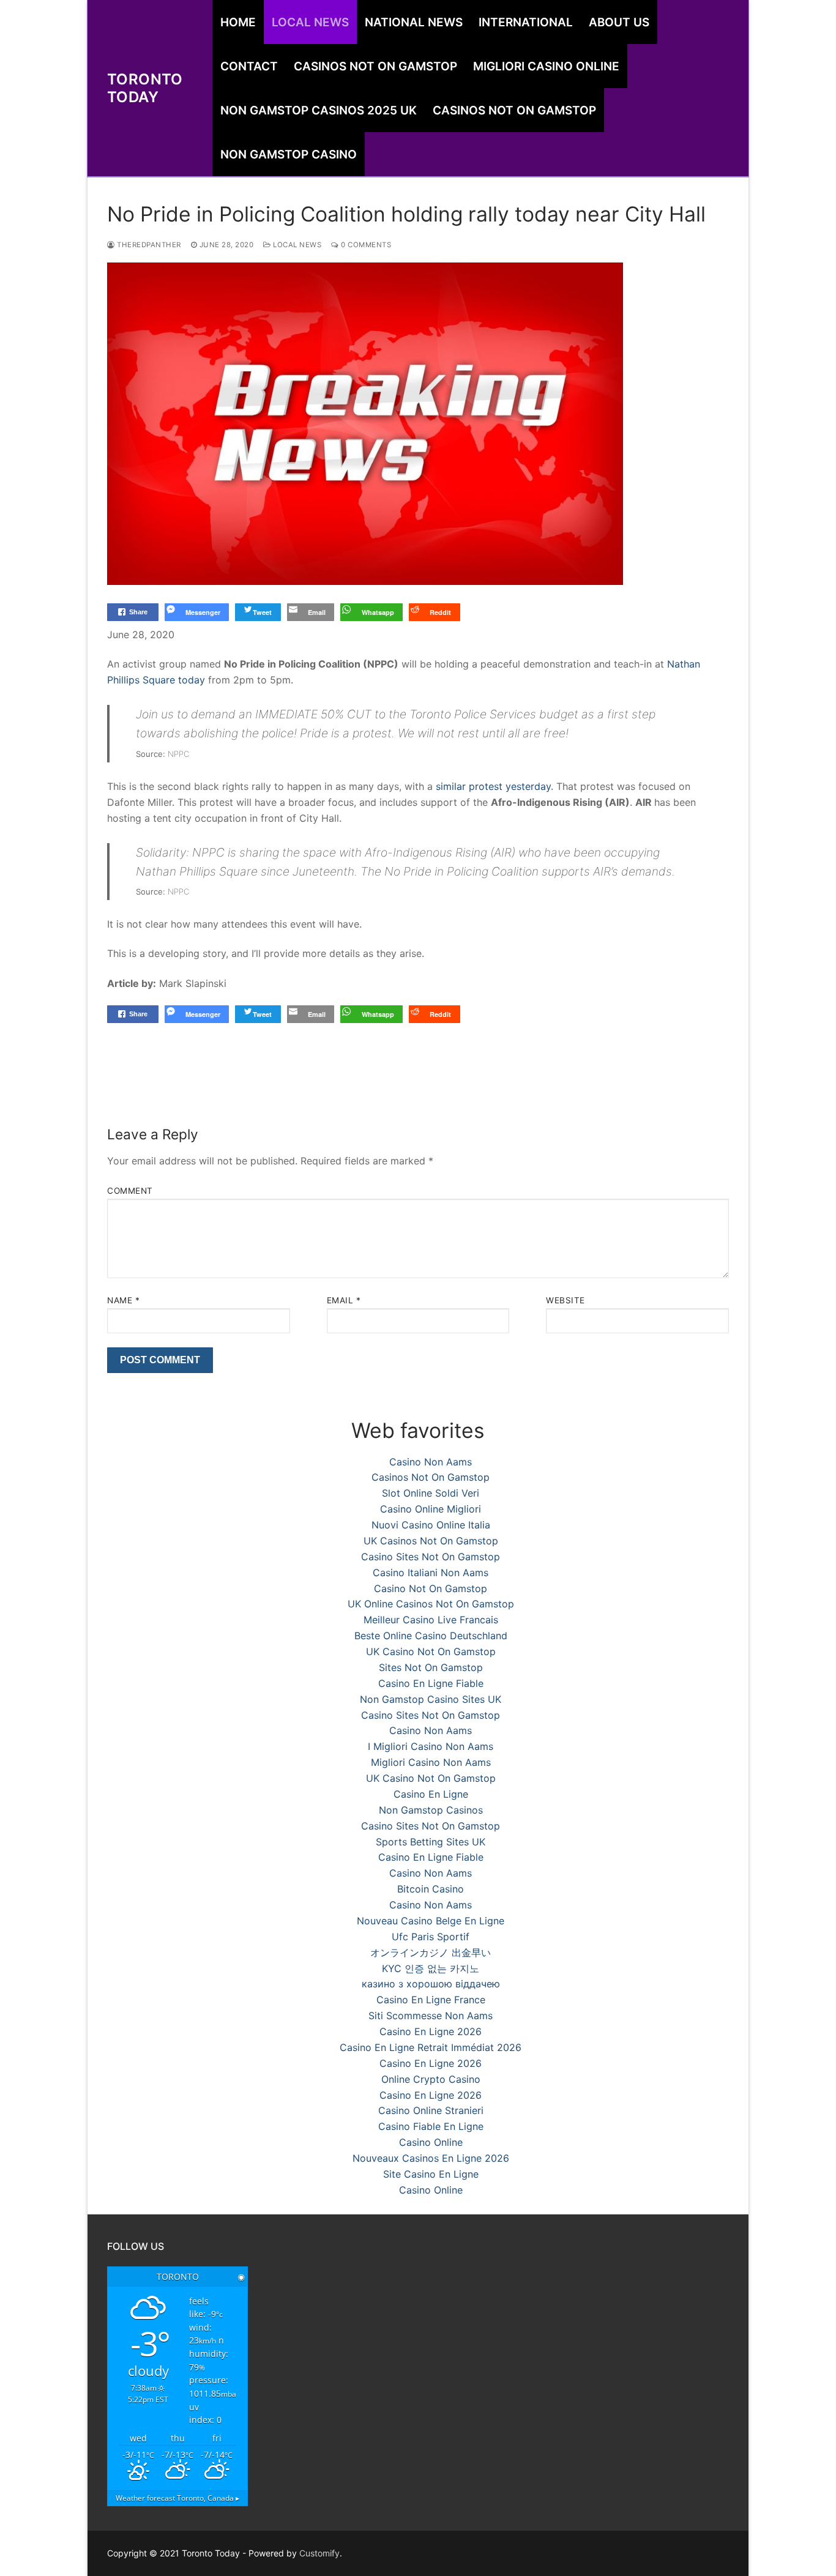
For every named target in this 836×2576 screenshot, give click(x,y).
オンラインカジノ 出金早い (431, 1952)
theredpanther (148, 245)
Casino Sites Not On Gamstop (431, 1557)
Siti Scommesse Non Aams (431, 2016)
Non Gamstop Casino (289, 154)
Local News (296, 245)
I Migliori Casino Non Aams (431, 1746)
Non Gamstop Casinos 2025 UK (319, 110)
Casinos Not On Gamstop (375, 66)
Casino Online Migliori (431, 1509)
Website (565, 1300)
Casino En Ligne (431, 1794)
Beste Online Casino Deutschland (431, 1636)
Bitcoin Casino (431, 1889)
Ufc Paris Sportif (431, 1937)
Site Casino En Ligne (431, 2174)
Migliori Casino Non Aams (431, 1762)
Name (123, 1300)
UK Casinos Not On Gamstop (431, 1541)
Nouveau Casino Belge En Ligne (431, 1921)
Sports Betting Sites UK (431, 1842)
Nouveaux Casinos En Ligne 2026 (431, 2158)
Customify (319, 2553)
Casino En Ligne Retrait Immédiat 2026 (431, 2047)
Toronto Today (145, 88)
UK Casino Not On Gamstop (431, 1651)
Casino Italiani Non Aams (431, 1573)
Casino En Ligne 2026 (431, 2031)
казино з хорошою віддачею (431, 1984)
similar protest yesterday (493, 786)
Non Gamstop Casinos (431, 1810)
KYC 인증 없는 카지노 (431, 1968)
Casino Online (431, 2142)
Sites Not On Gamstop (431, 1667)
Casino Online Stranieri (431, 2110)
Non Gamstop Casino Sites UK (431, 1699)
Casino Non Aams (431, 1462)
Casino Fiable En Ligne (431, 2126)
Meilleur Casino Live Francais (431, 1620)
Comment (130, 1191)
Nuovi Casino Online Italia (431, 1525)
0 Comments (365, 245)
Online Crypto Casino (431, 2079)
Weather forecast (177, 2498)
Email (344, 1300)
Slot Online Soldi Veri (431, 1493)
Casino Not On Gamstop (431, 1588)
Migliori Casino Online (546, 66)
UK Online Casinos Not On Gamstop (431, 1604)
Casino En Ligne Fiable (431, 1683)
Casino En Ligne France (431, 2000)
